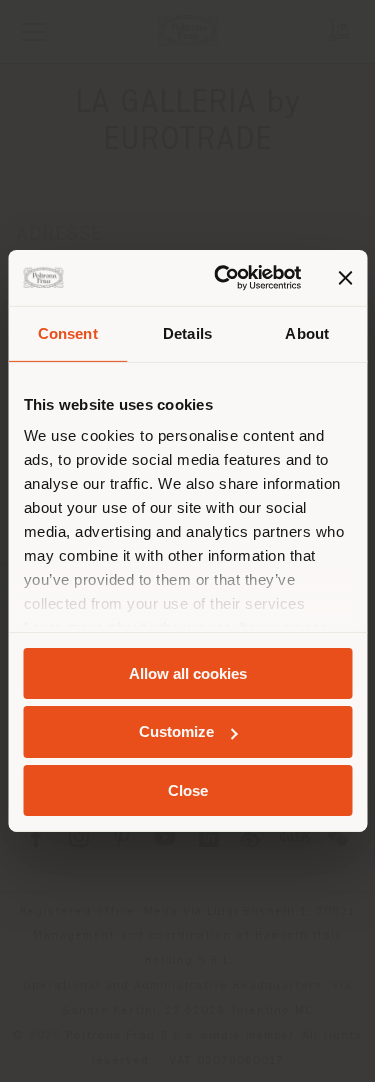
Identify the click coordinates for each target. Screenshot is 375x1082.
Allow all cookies (188, 672)
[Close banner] (345, 278)
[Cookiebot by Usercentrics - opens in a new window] (223, 278)
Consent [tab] (68, 332)
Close (188, 790)
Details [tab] (187, 332)
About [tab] (307, 332)
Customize (176, 731)
